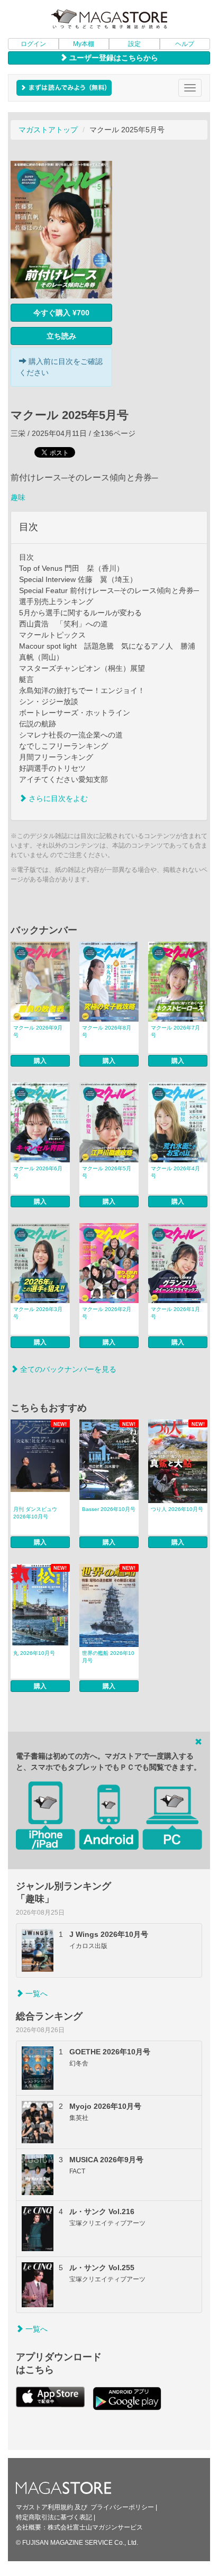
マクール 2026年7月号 (175, 1031)
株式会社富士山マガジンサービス (95, 2527)
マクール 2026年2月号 (107, 1313)
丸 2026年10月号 (34, 1653)
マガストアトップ (48, 130)
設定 (134, 44)
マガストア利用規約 (44, 2507)
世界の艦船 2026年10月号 (108, 1657)
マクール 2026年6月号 (38, 1172)
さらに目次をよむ (57, 798)
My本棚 (84, 44)
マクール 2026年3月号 (38, 1313)
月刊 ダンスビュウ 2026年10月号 (35, 1513)
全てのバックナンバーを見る (67, 1369)
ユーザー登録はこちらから (113, 58)
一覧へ (35, 1994)
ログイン (33, 44)
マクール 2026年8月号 (107, 1031)
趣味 (18, 497)
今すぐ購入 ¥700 (61, 313)
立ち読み (61, 336)
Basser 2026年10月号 (109, 1509)
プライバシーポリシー (122, 2507)
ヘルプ (185, 44)
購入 (40, 1061)
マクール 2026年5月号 (107, 1172)
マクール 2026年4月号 (175, 1172)
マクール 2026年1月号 (175, 1313)
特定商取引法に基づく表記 (54, 2517)
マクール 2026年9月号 (38, 1031)
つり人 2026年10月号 (177, 1509)
